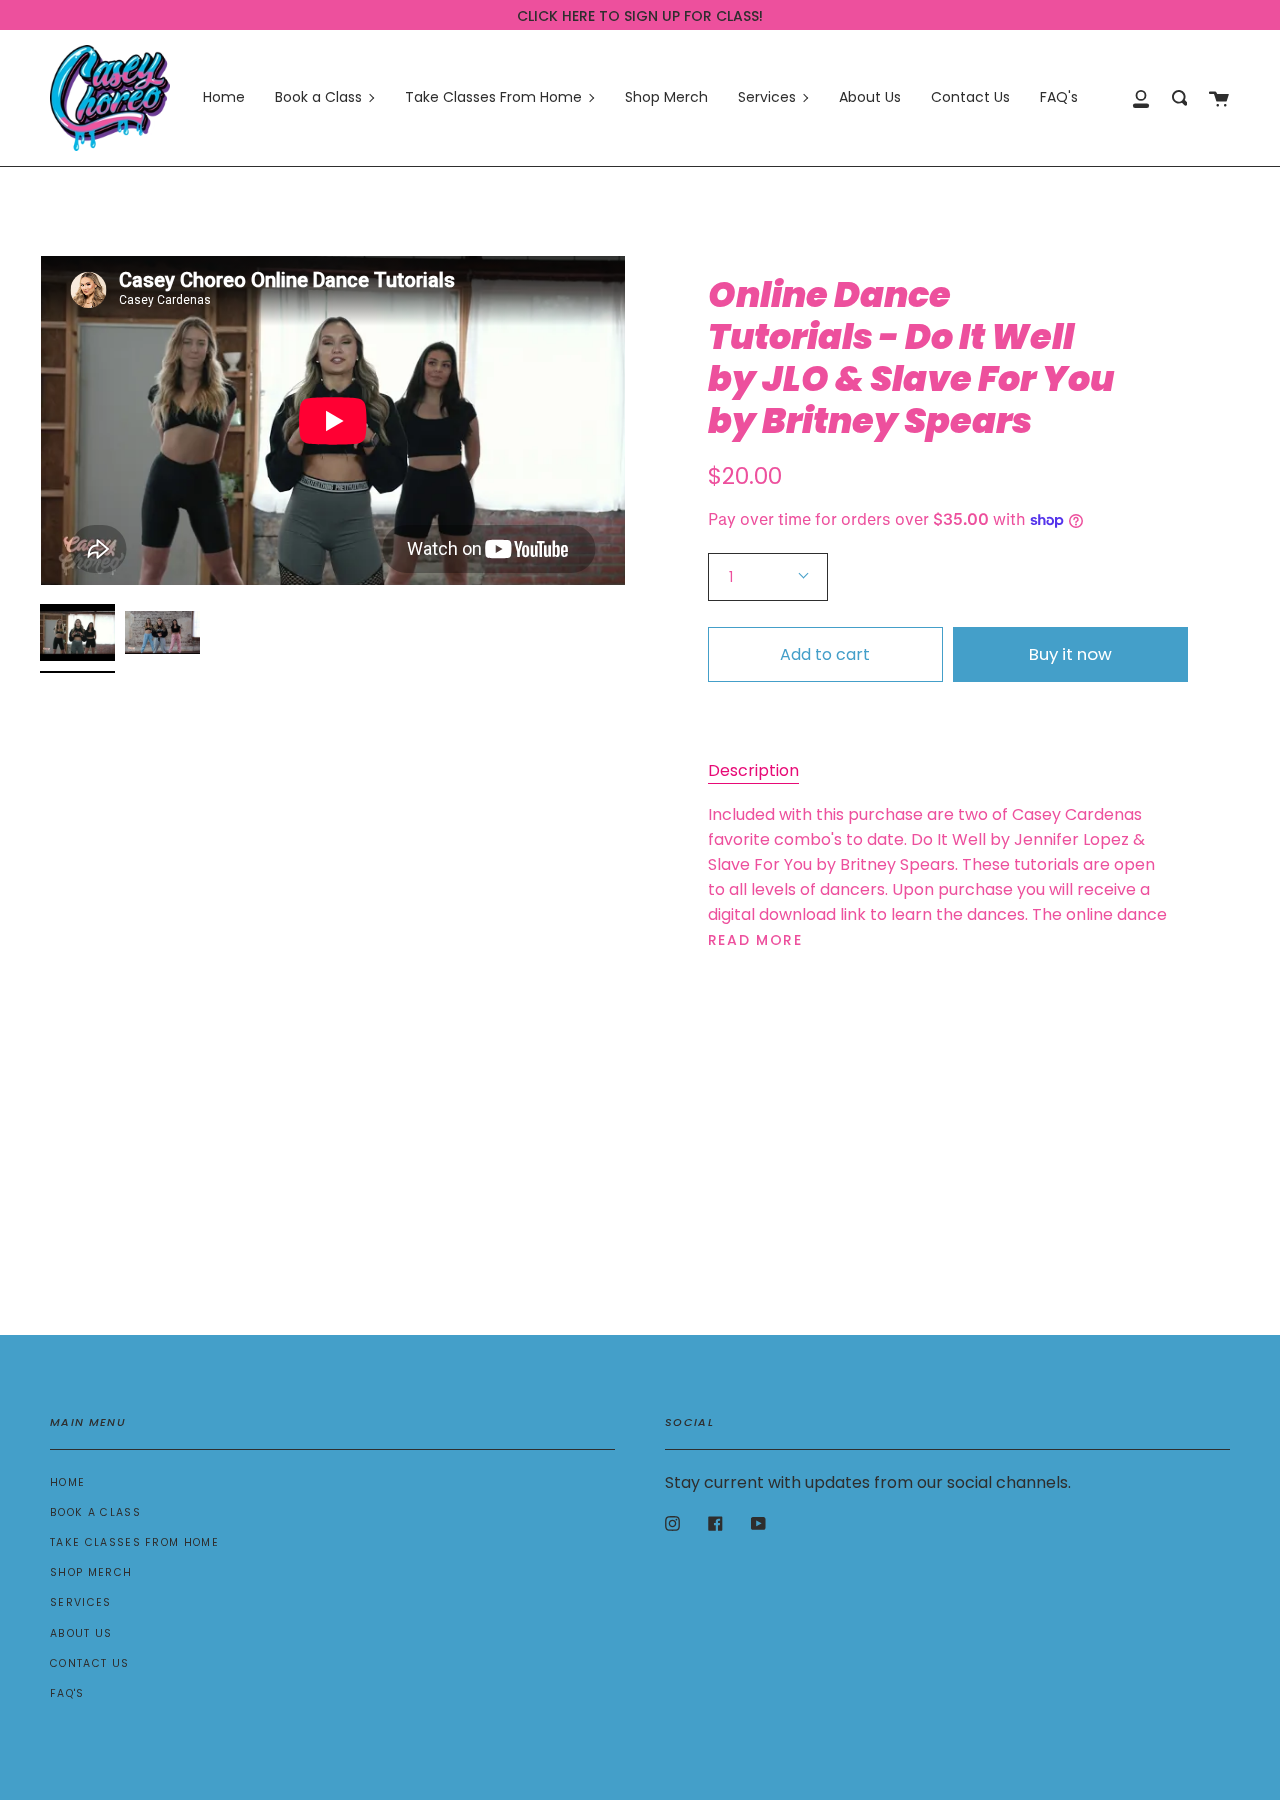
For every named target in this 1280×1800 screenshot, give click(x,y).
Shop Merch (91, 1572)
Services (81, 1602)
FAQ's (67, 1693)
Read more (755, 940)
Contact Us (89, 1663)
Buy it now (1070, 654)
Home (67, 1482)
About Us (81, 1633)
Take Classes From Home (134, 1542)
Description (753, 770)
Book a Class (95, 1512)
